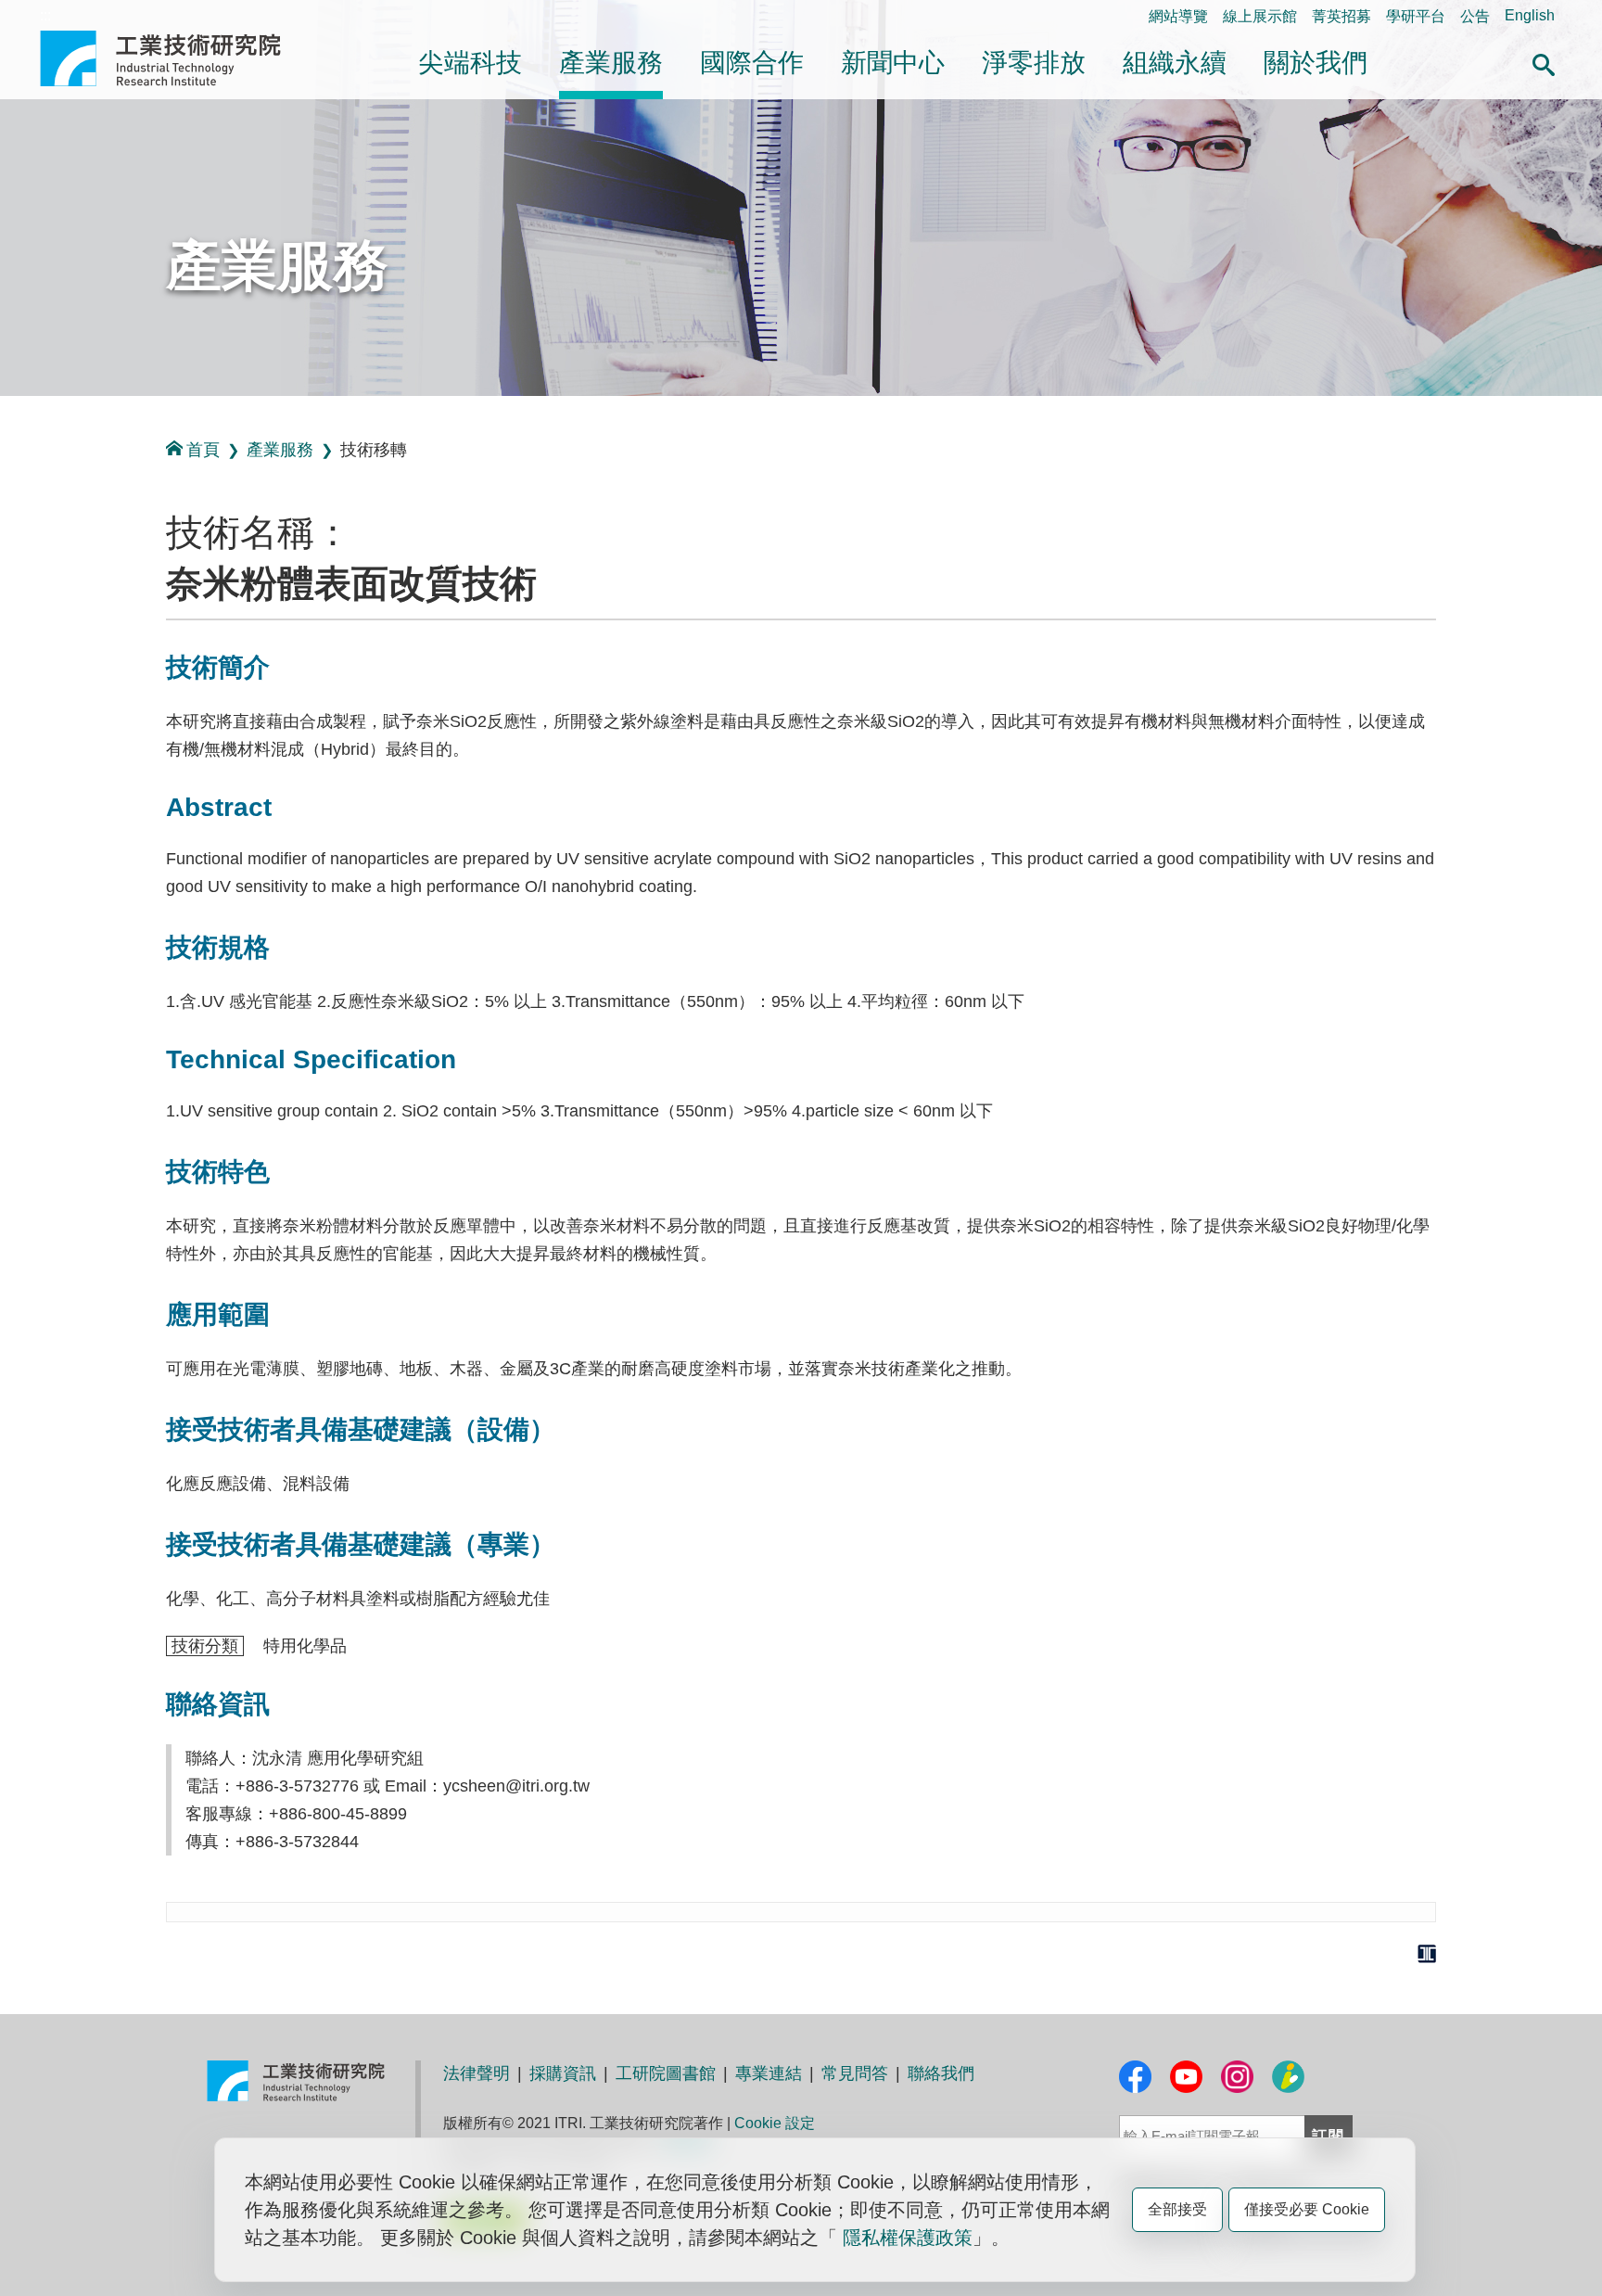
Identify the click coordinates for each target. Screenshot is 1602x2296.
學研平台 (1416, 16)
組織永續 (1175, 63)
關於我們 (1316, 63)
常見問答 (855, 2073)
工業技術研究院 (173, 58)
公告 (1475, 16)
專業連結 (769, 2073)
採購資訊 (563, 2073)
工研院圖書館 (666, 2073)
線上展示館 (1260, 16)
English (1530, 15)
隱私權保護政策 (908, 2238)
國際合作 (752, 63)
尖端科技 (470, 63)
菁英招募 (1341, 16)
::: (45, 15)
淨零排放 (1034, 63)
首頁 (203, 450)
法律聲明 (477, 2073)
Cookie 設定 (775, 2123)
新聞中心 (893, 63)
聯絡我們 (941, 2073)
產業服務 (611, 63)
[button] (1544, 62)
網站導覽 (1178, 16)
